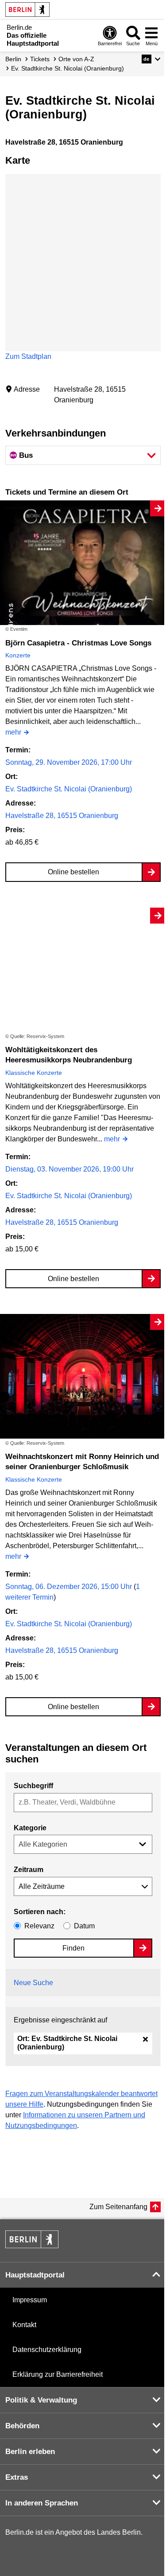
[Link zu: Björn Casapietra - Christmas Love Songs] (83, 563)
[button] (151, 59)
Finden (73, 1948)
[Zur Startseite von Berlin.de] (32, 2246)
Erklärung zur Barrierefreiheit (58, 2374)
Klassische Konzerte (34, 1073)
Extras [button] (17, 2477)
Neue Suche (33, 1983)
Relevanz (39, 1926)
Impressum (30, 2300)
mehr (13, 733)
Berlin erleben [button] (30, 2452)
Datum (84, 1926)
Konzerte (18, 655)
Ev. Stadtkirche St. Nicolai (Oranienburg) (69, 789)
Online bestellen (73, 872)
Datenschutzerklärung (47, 2350)
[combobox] (83, 1803)
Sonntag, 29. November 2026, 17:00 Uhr (69, 762)
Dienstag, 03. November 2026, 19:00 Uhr (69, 1169)
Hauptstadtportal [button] (35, 2275)
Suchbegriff (33, 1786)
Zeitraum (29, 1870)
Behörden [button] (22, 2426)
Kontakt (24, 2325)
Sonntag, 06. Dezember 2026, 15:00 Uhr (69, 1587)
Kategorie (30, 1828)
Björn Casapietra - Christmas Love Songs (78, 643)
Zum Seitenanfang (118, 2207)
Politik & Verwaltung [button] (41, 2400)
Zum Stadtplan (28, 356)
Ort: (67, 2043)
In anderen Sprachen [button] (42, 2503)
